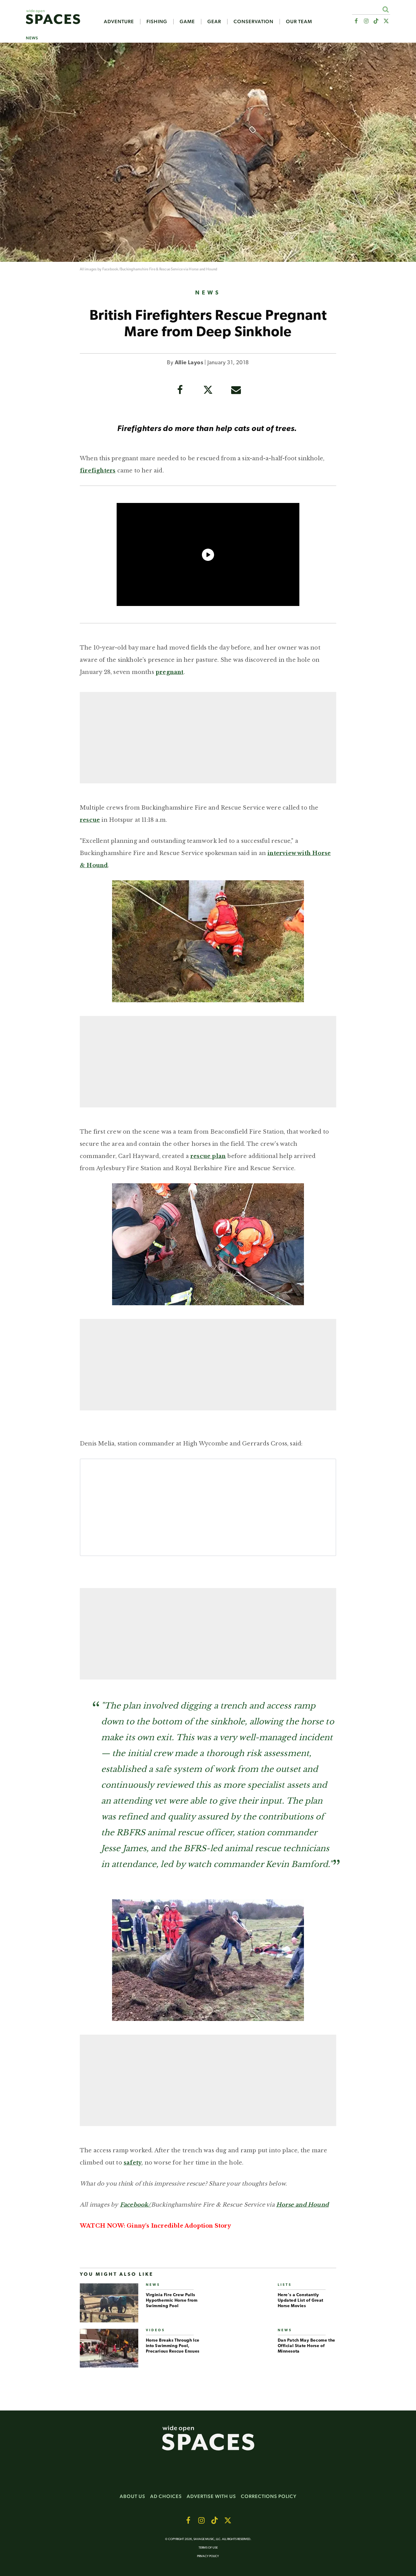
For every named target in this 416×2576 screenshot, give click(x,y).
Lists (285, 2285)
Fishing (157, 22)
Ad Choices (166, 2496)
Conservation (254, 22)
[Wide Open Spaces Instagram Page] (366, 21)
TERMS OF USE (208, 2548)
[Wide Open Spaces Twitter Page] (386, 21)
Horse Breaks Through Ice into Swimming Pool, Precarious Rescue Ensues (173, 2346)
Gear (214, 22)
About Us (132, 2496)
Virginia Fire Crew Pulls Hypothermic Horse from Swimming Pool (172, 2301)
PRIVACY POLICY (208, 2556)
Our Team (299, 22)
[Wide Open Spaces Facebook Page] (356, 21)
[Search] (385, 9)
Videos (155, 2330)
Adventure (119, 22)
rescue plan (208, 1156)
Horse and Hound (203, 269)
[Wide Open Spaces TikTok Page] (376, 21)
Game (187, 22)
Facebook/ (111, 269)
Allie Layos (189, 363)
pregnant (170, 672)
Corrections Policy (269, 2496)
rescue (90, 820)
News (32, 38)
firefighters (98, 471)
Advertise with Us (211, 2496)
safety (133, 2163)
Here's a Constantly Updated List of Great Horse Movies (301, 2301)
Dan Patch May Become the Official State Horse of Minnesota (307, 2346)
